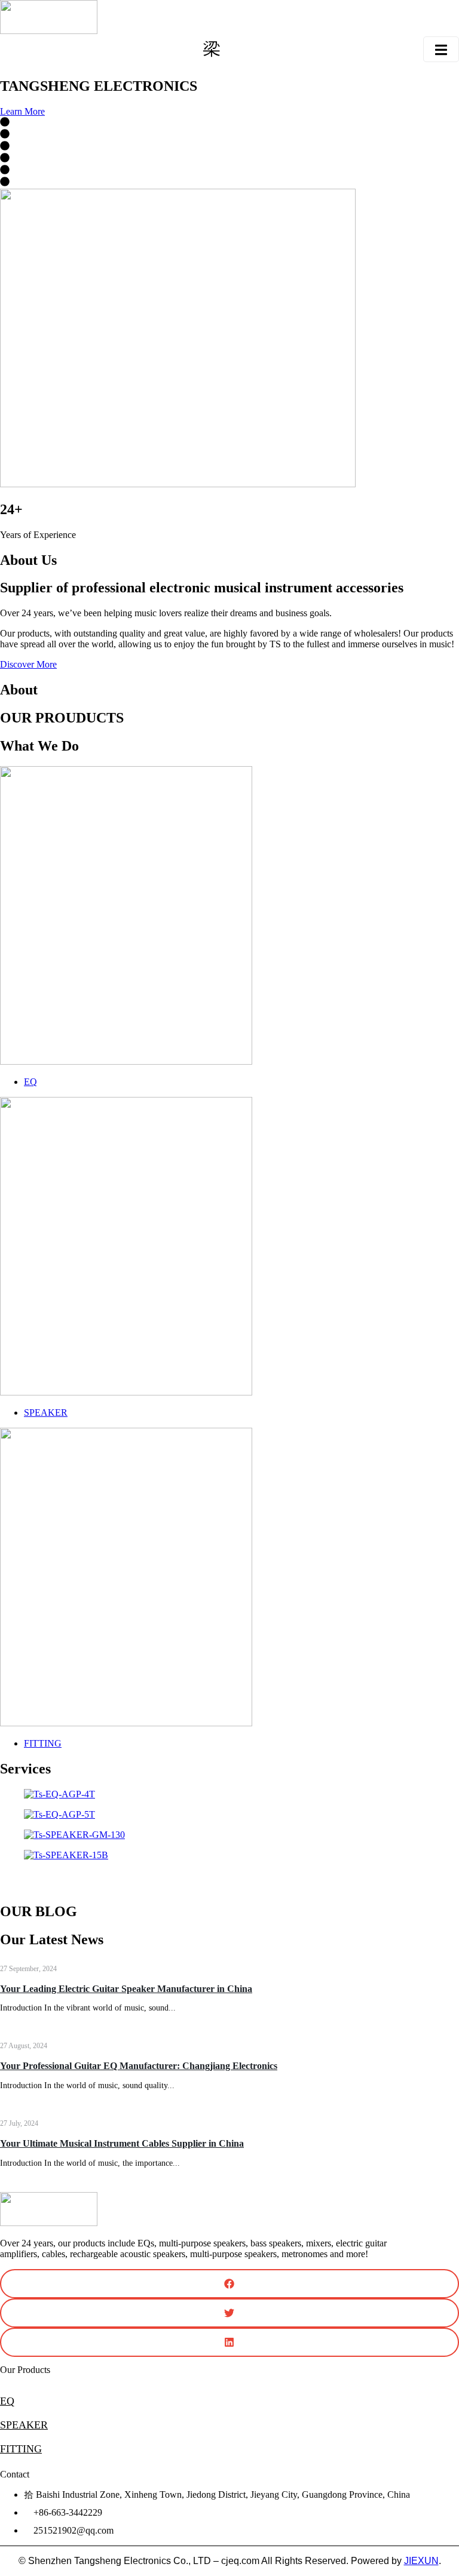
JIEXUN (421, 2561)
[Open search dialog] (212, 51)
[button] (229, 1876)
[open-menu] (441, 49)
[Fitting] (126, 1723)
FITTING (21, 2449)
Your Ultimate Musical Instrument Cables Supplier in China (122, 2143)
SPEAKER (24, 2425)
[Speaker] (126, 1392)
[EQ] (126, 1061)
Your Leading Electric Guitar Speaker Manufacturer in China (126, 1989)
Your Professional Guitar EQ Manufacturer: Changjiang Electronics (139, 2066)
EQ (7, 2401)
